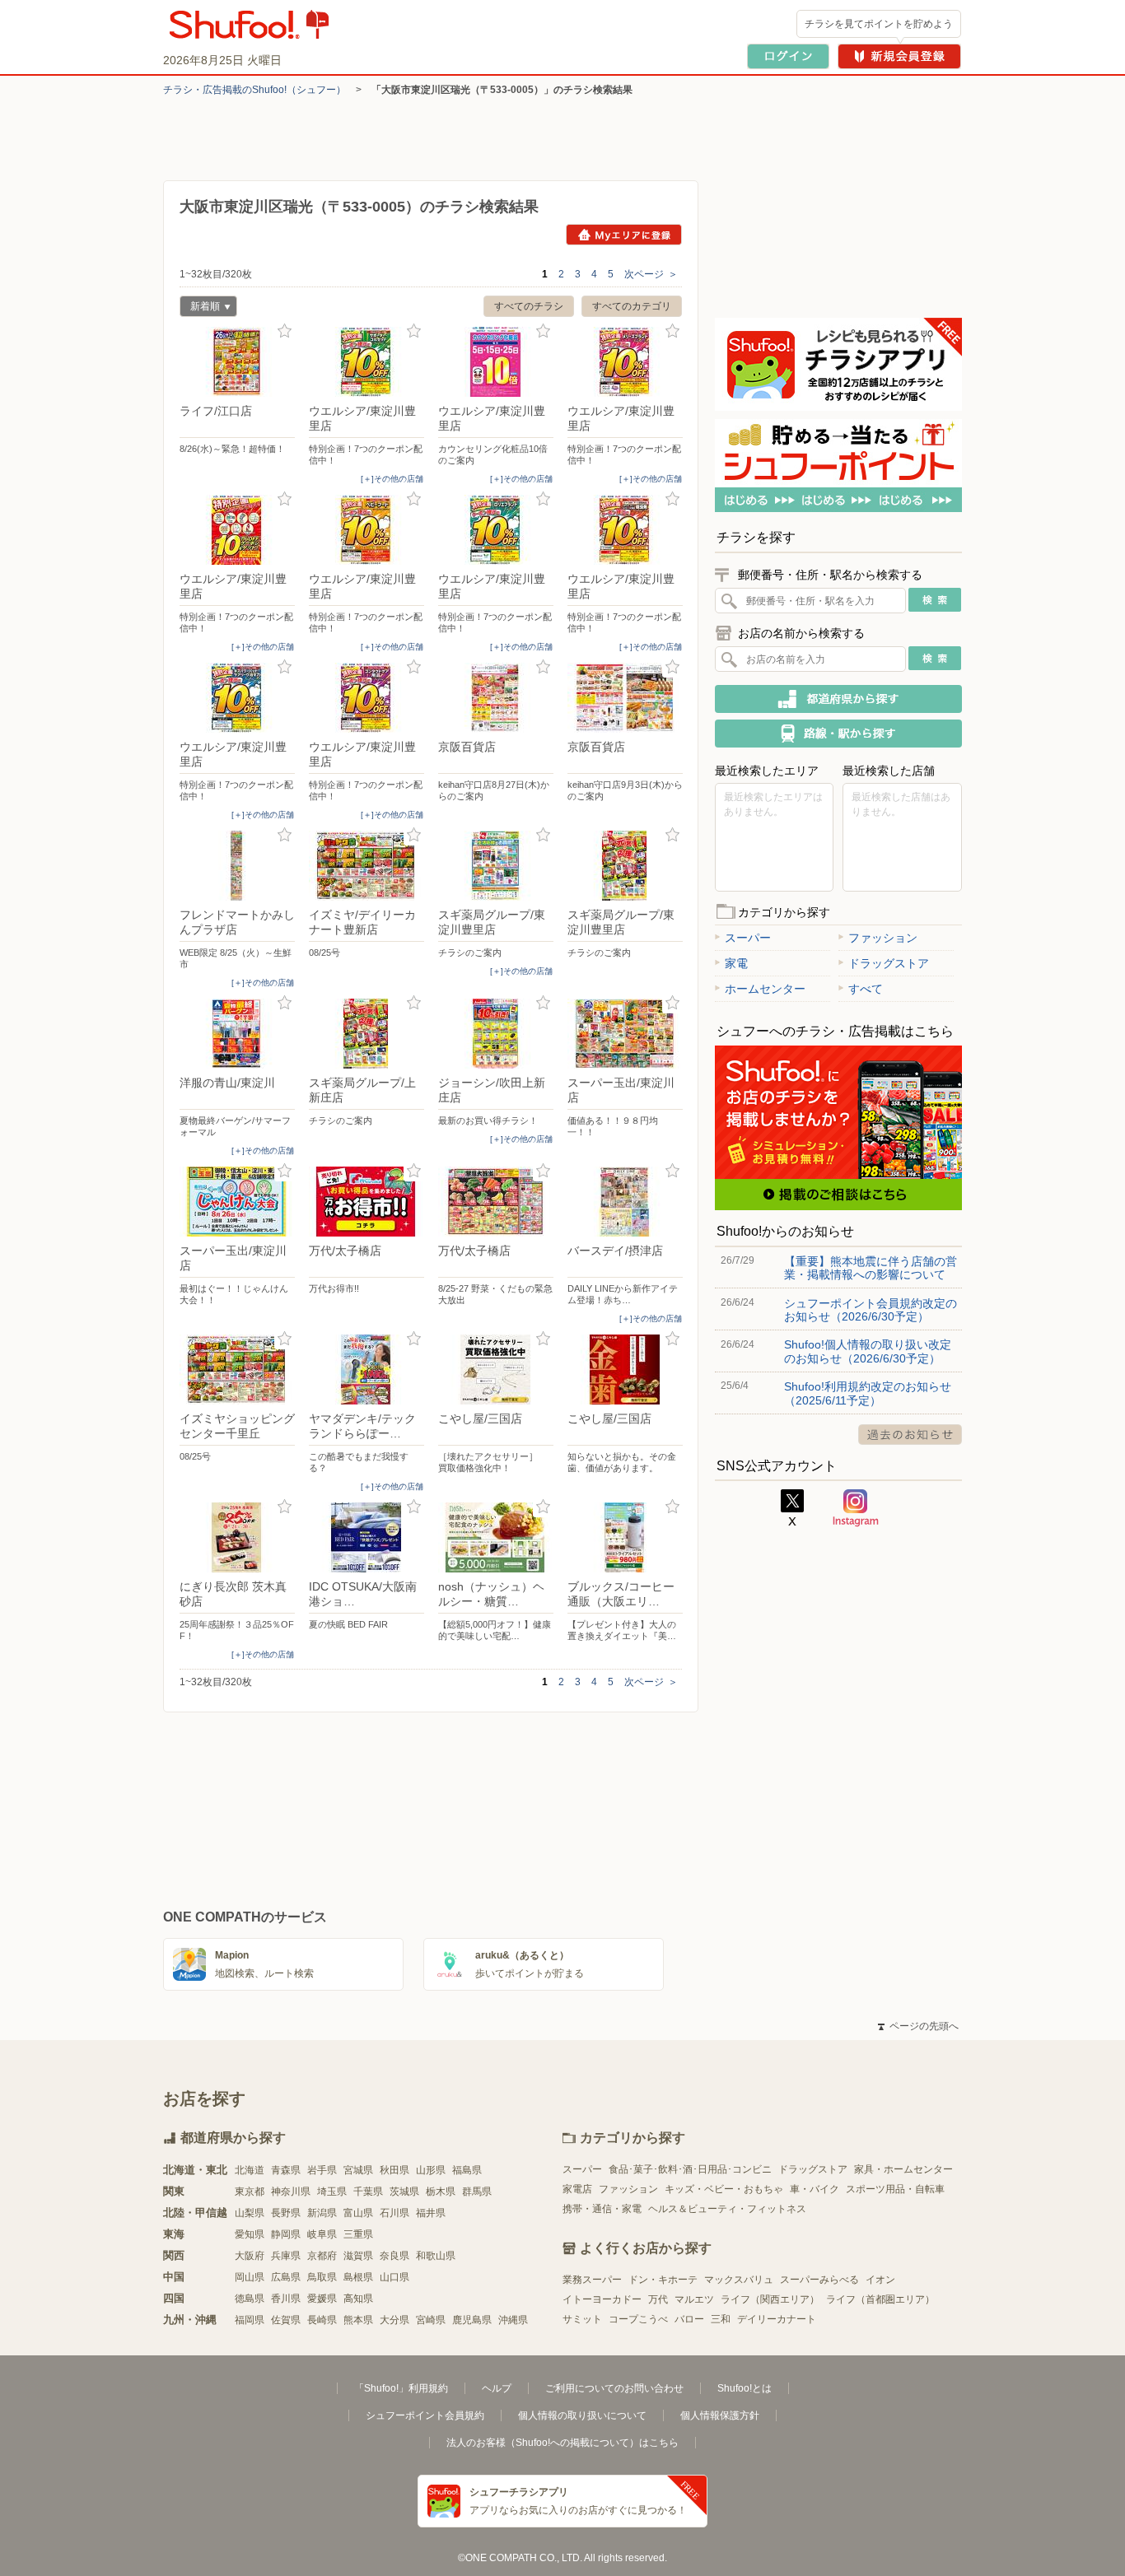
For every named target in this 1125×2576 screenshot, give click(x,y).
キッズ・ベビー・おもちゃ (724, 2189)
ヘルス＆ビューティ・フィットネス (727, 2209)
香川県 (286, 2299)
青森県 (286, 2170)
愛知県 (250, 2234)
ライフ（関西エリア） (770, 2299)
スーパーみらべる (819, 2280)
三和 (721, 2319)
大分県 (394, 2320)
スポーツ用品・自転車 (895, 2189)
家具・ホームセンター (903, 2169)
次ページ (651, 274)
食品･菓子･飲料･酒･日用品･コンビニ (690, 2169)
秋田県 (394, 2170)
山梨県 (250, 2213)
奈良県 (394, 2256)
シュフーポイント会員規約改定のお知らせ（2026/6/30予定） (871, 1310)
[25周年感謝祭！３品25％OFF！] (237, 1537)
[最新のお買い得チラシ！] (496, 1034)
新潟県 (322, 2213)
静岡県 (286, 2234)
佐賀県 (286, 2320)
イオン (880, 2280)
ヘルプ (497, 2388)
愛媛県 (322, 2299)
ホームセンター (765, 989)
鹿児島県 (472, 2320)
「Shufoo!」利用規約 (401, 2388)
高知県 (358, 2299)
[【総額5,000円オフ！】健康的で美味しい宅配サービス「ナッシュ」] (496, 1537)
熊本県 (358, 2320)
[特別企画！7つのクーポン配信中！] (366, 362)
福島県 (467, 2170)
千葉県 (368, 2192)
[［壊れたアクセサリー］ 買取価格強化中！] (496, 1370)
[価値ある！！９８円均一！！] (625, 1034)
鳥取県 (322, 2277)
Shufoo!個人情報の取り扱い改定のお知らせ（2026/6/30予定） (868, 1351)
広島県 (286, 2277)
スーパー (748, 938)
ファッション (883, 938)
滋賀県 (358, 2256)
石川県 (394, 2213)
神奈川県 (291, 2192)
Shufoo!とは (745, 2388)
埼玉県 (332, 2192)
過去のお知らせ (910, 1435)
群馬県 (477, 2192)
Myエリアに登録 (624, 235)
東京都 (250, 2192)
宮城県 (358, 2170)
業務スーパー (592, 2280)
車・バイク (815, 2189)
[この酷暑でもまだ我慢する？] (366, 1370)
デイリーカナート (777, 2319)
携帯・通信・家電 (602, 2209)
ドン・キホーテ (663, 2280)
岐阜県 (322, 2234)
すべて (866, 989)
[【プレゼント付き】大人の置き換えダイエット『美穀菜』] (625, 1537)
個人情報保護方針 (720, 2415)
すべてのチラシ (529, 306)
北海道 (250, 2170)
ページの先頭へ (918, 2026)
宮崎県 (431, 2320)
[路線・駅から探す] (838, 734)
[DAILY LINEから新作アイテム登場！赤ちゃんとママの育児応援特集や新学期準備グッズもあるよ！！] (625, 1202)
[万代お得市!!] (366, 1202)
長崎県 (322, 2320)
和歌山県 (436, 2256)
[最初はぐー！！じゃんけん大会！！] (237, 1202)
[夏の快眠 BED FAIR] (366, 1537)
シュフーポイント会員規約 (425, 2415)
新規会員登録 (899, 56)
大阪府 (250, 2256)
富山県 (358, 2213)
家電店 (577, 2189)
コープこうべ (638, 2319)
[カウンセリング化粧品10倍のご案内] (496, 362)
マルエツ (694, 2299)
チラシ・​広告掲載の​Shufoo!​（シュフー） (254, 90)
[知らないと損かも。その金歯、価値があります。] (625, 1370)
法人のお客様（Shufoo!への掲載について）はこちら (562, 2443)
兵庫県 (286, 2256)
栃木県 (441, 2192)
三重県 (358, 2234)
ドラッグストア (889, 963)
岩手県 (322, 2170)
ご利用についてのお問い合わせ (614, 2388)
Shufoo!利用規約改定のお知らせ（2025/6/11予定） (868, 1393)
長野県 (286, 2213)
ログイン (788, 56)
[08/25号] (366, 866)
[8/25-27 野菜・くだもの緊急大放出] (496, 1202)
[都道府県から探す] (838, 699)
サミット (582, 2319)
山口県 (394, 2277)
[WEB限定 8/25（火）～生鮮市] (237, 866)
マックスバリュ (739, 2280)
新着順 (200, 308)
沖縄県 (513, 2320)
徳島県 (250, 2299)
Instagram (856, 1508)
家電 (736, 963)
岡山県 (250, 2277)
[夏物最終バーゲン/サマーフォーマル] (237, 1034)
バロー (689, 2319)
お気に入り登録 (285, 331)
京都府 (322, 2256)
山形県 (431, 2170)
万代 (658, 2299)
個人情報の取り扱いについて (582, 2415)
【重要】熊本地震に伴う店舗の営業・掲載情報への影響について (871, 1268)
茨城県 (404, 2192)
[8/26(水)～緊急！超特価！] (237, 362)
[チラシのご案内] (496, 866)
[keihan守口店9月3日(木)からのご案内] (625, 698)
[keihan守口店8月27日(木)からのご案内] (496, 698)
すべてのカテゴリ (632, 306)
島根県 (358, 2277)
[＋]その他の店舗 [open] (392, 479)
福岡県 (250, 2320)
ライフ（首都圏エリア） (880, 2299)
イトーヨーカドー (602, 2299)
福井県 (431, 2213)
